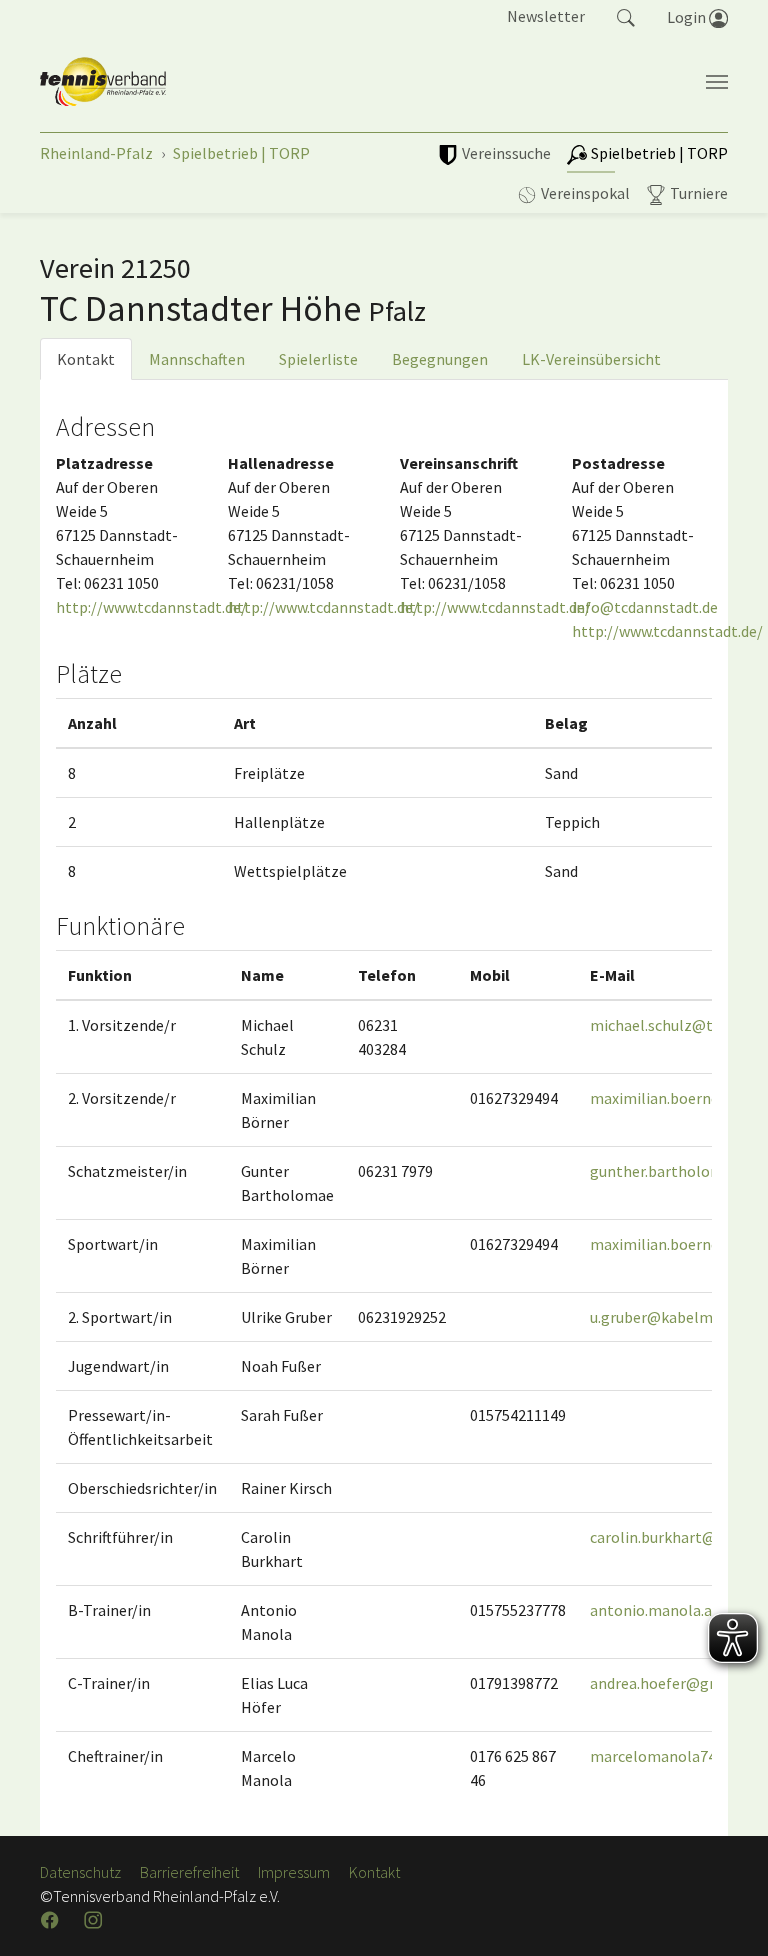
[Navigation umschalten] (717, 82)
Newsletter (546, 16)
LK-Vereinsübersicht (591, 359)
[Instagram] (95, 1920)
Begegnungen (440, 359)
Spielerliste (318, 359)
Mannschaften (197, 359)
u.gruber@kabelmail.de (669, 1317)
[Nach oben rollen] (728, 1916)
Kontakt (86, 359)
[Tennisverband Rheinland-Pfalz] (103, 82)
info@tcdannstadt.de (645, 607)
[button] (626, 16)
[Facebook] (52, 1920)
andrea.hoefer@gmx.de (669, 1683)
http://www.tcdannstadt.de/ (151, 607)
